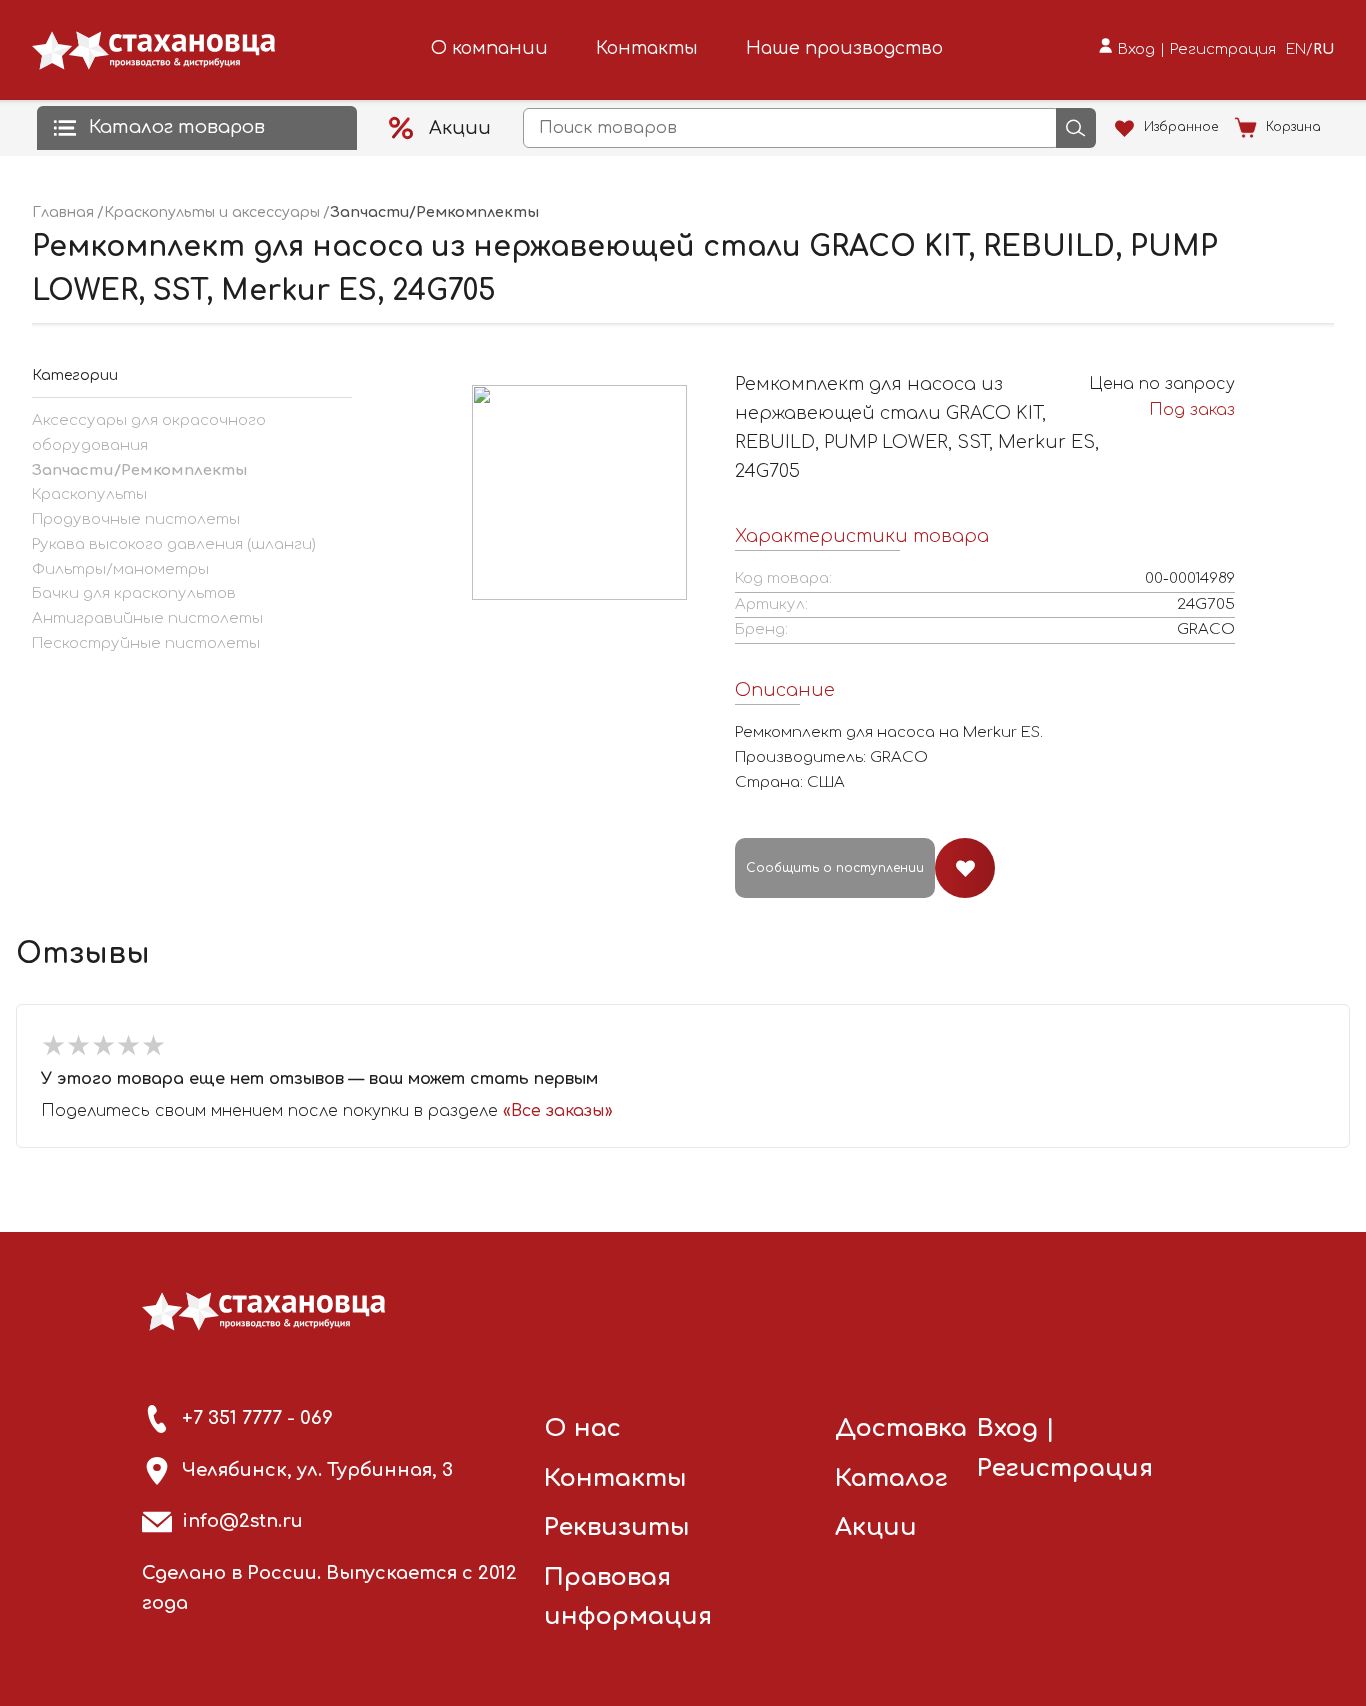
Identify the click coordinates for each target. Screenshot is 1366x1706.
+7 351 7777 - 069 (257, 1418)
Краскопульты (89, 494)
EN (1296, 49)
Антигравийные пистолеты (147, 618)
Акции (876, 1527)
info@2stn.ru (242, 1521)
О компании (489, 48)
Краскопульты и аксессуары (212, 212)
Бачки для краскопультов (134, 593)
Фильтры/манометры (120, 569)
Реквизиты (617, 1527)
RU (1323, 49)
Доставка (901, 1428)
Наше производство (844, 48)
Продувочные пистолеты (136, 519)
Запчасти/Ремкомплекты (139, 470)
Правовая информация (628, 1597)
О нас (582, 1428)
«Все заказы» (558, 1111)
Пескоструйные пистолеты (146, 643)
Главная (63, 212)
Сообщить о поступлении (835, 868)
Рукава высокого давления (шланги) (174, 544)
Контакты (647, 48)
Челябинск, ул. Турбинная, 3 (317, 1470)
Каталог (891, 1478)
